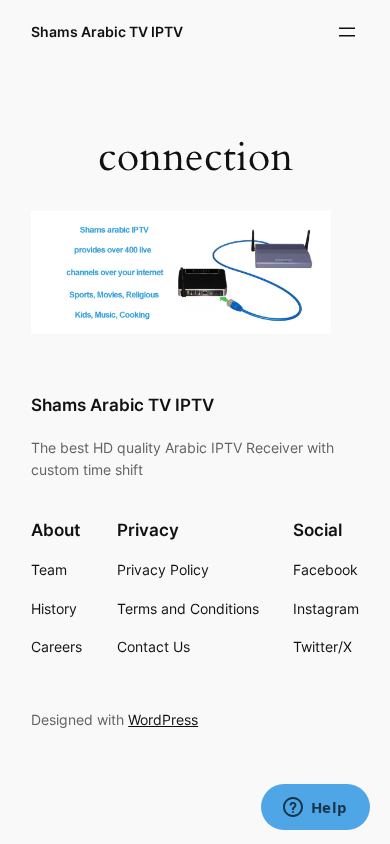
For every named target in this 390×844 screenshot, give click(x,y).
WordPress (163, 719)
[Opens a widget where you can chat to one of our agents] (315, 809)
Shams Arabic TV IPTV (107, 31)
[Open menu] (347, 32)
